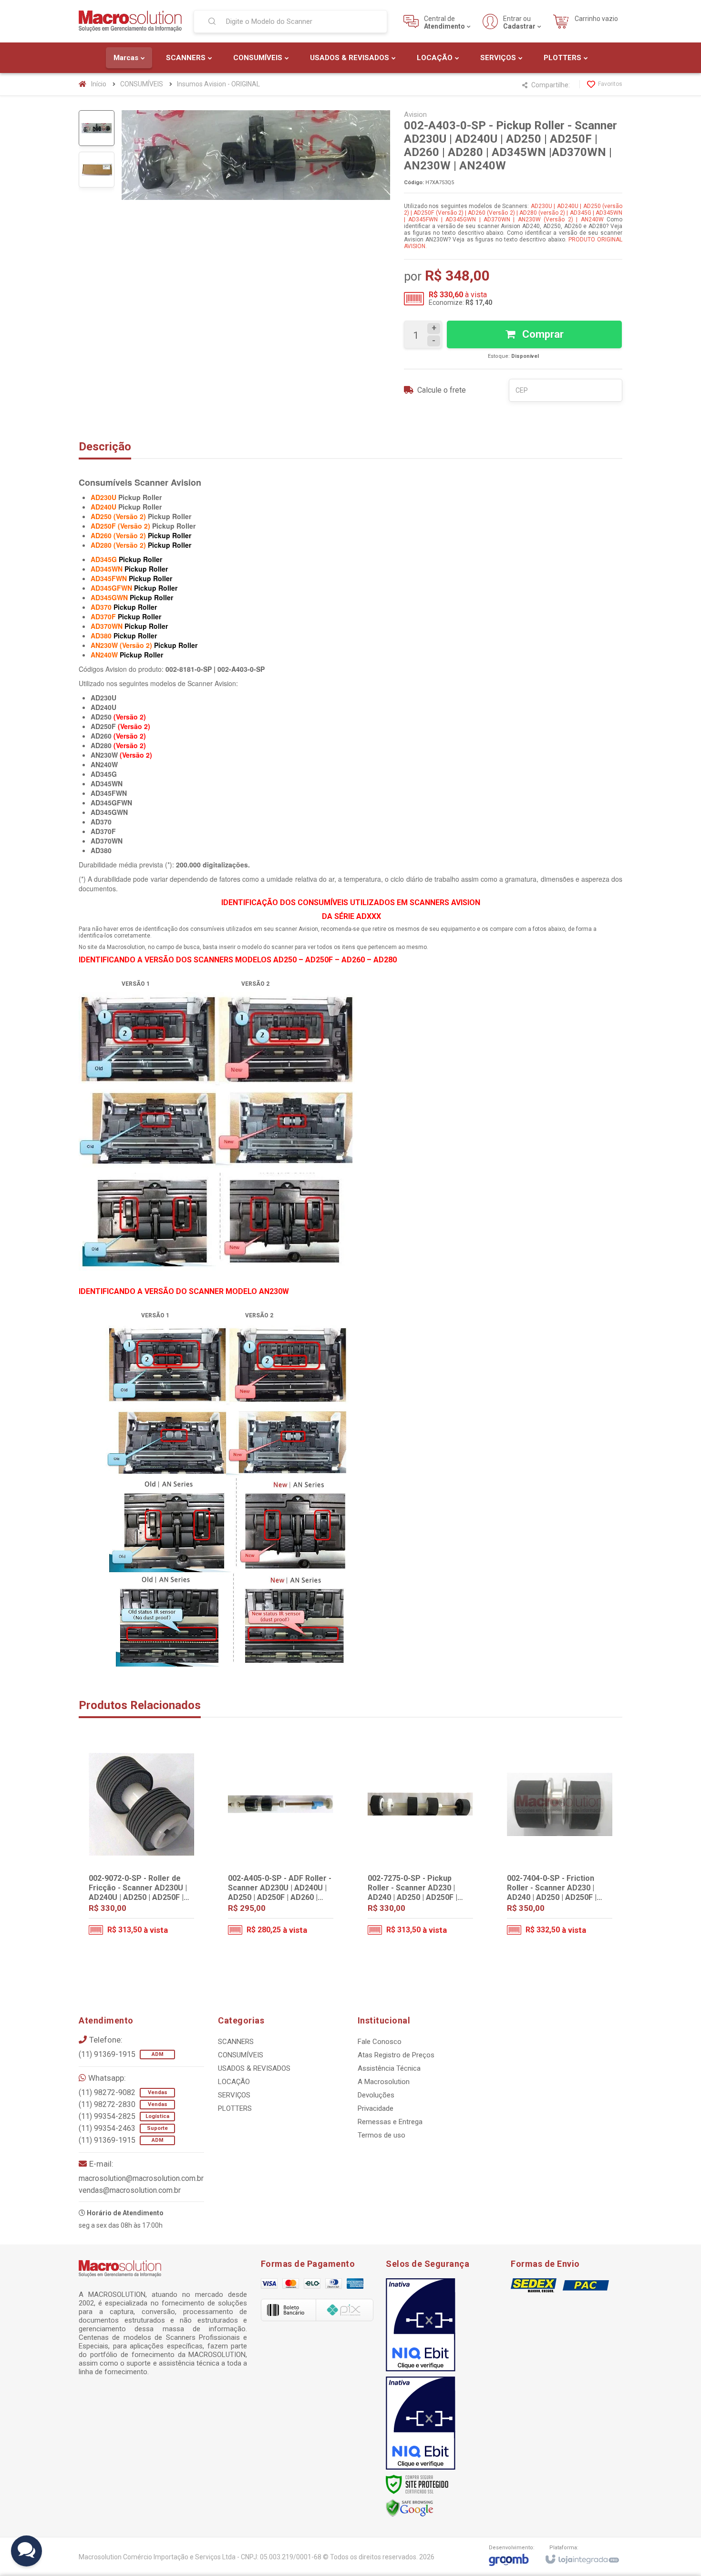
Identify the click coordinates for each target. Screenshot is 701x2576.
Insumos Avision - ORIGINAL (218, 84)
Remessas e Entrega (390, 2122)
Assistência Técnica (389, 2068)
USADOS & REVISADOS (254, 2068)
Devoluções (376, 2095)
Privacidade (376, 2108)
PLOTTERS (235, 2108)
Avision (415, 115)
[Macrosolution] (130, 21)
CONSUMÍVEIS (142, 84)
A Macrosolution (384, 2082)
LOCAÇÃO (234, 2082)
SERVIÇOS (234, 2095)
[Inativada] (421, 2325)
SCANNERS (236, 2042)
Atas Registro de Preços (396, 2055)
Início (99, 84)
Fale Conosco (380, 2042)
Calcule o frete (442, 390)
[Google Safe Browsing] (410, 2508)
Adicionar (160, 1908)
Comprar (542, 334)
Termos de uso (381, 2135)
